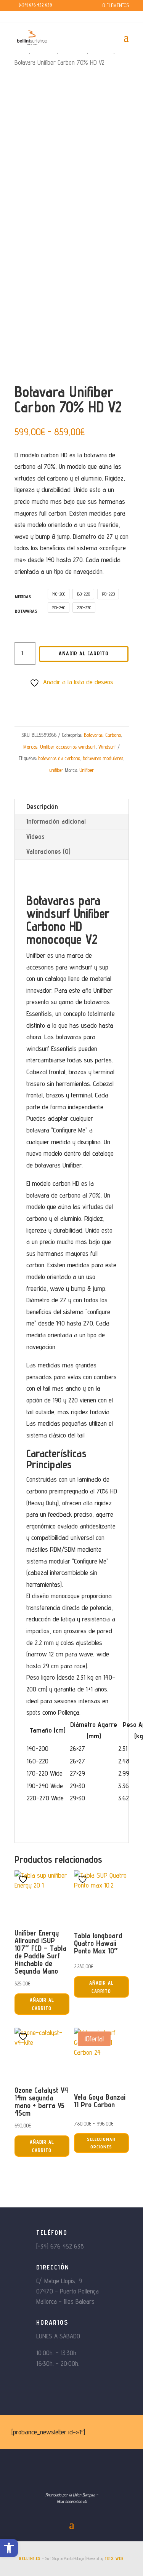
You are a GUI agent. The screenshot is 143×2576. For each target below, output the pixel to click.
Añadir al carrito (84, 653)
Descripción (42, 806)
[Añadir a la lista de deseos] (24, 1879)
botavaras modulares (103, 758)
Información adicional (56, 821)
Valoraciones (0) (48, 851)
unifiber (56, 770)
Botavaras (93, 735)
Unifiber (87, 770)
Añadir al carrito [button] (42, 2004)
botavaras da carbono (59, 758)
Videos (35, 836)
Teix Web (114, 2558)
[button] (9, 2548)
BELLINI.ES (30, 2558)
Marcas (30, 747)
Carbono (113, 735)
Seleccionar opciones (101, 2143)
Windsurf (107, 747)
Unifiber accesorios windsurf (68, 747)
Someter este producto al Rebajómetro (75, 694)
